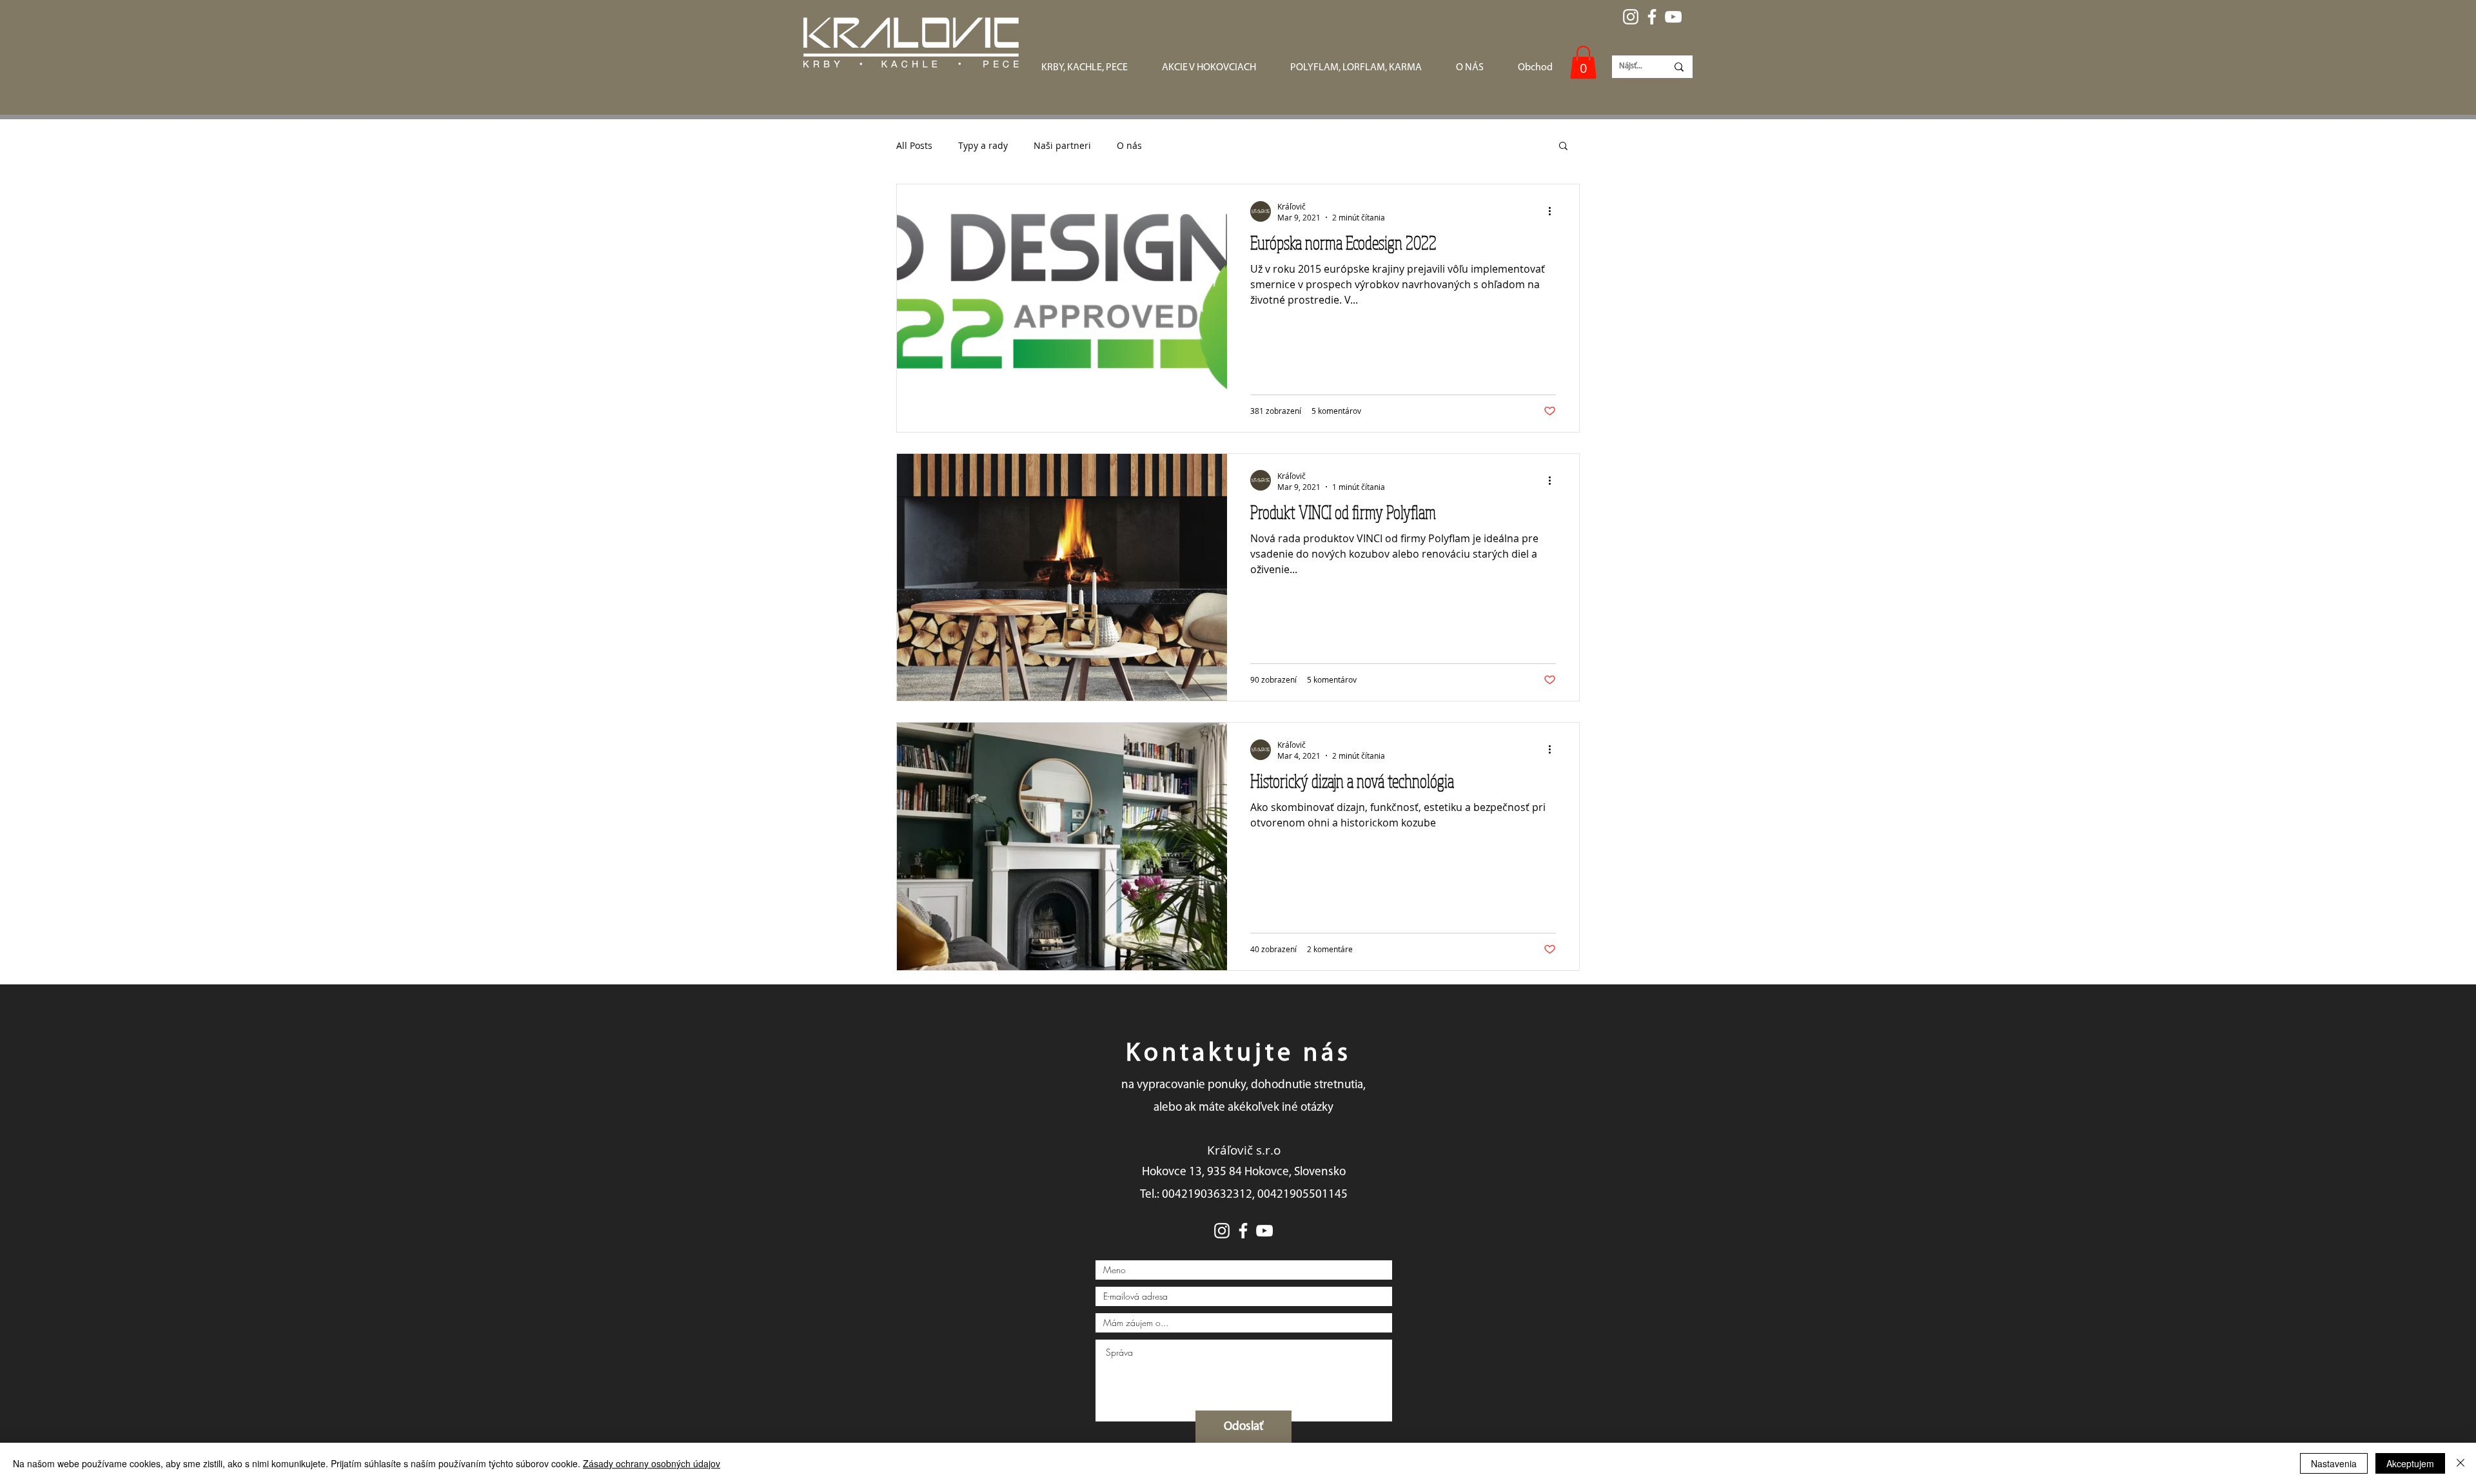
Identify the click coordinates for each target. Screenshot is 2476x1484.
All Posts (914, 145)
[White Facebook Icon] (1652, 17)
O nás (1129, 145)
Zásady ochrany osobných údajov (652, 1463)
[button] (1583, 62)
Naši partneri (1062, 145)
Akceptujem (2410, 1463)
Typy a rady (983, 145)
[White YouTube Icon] (1673, 17)
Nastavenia (2334, 1463)
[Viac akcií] (1554, 211)
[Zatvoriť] (2461, 1463)
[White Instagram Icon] (1631, 17)
